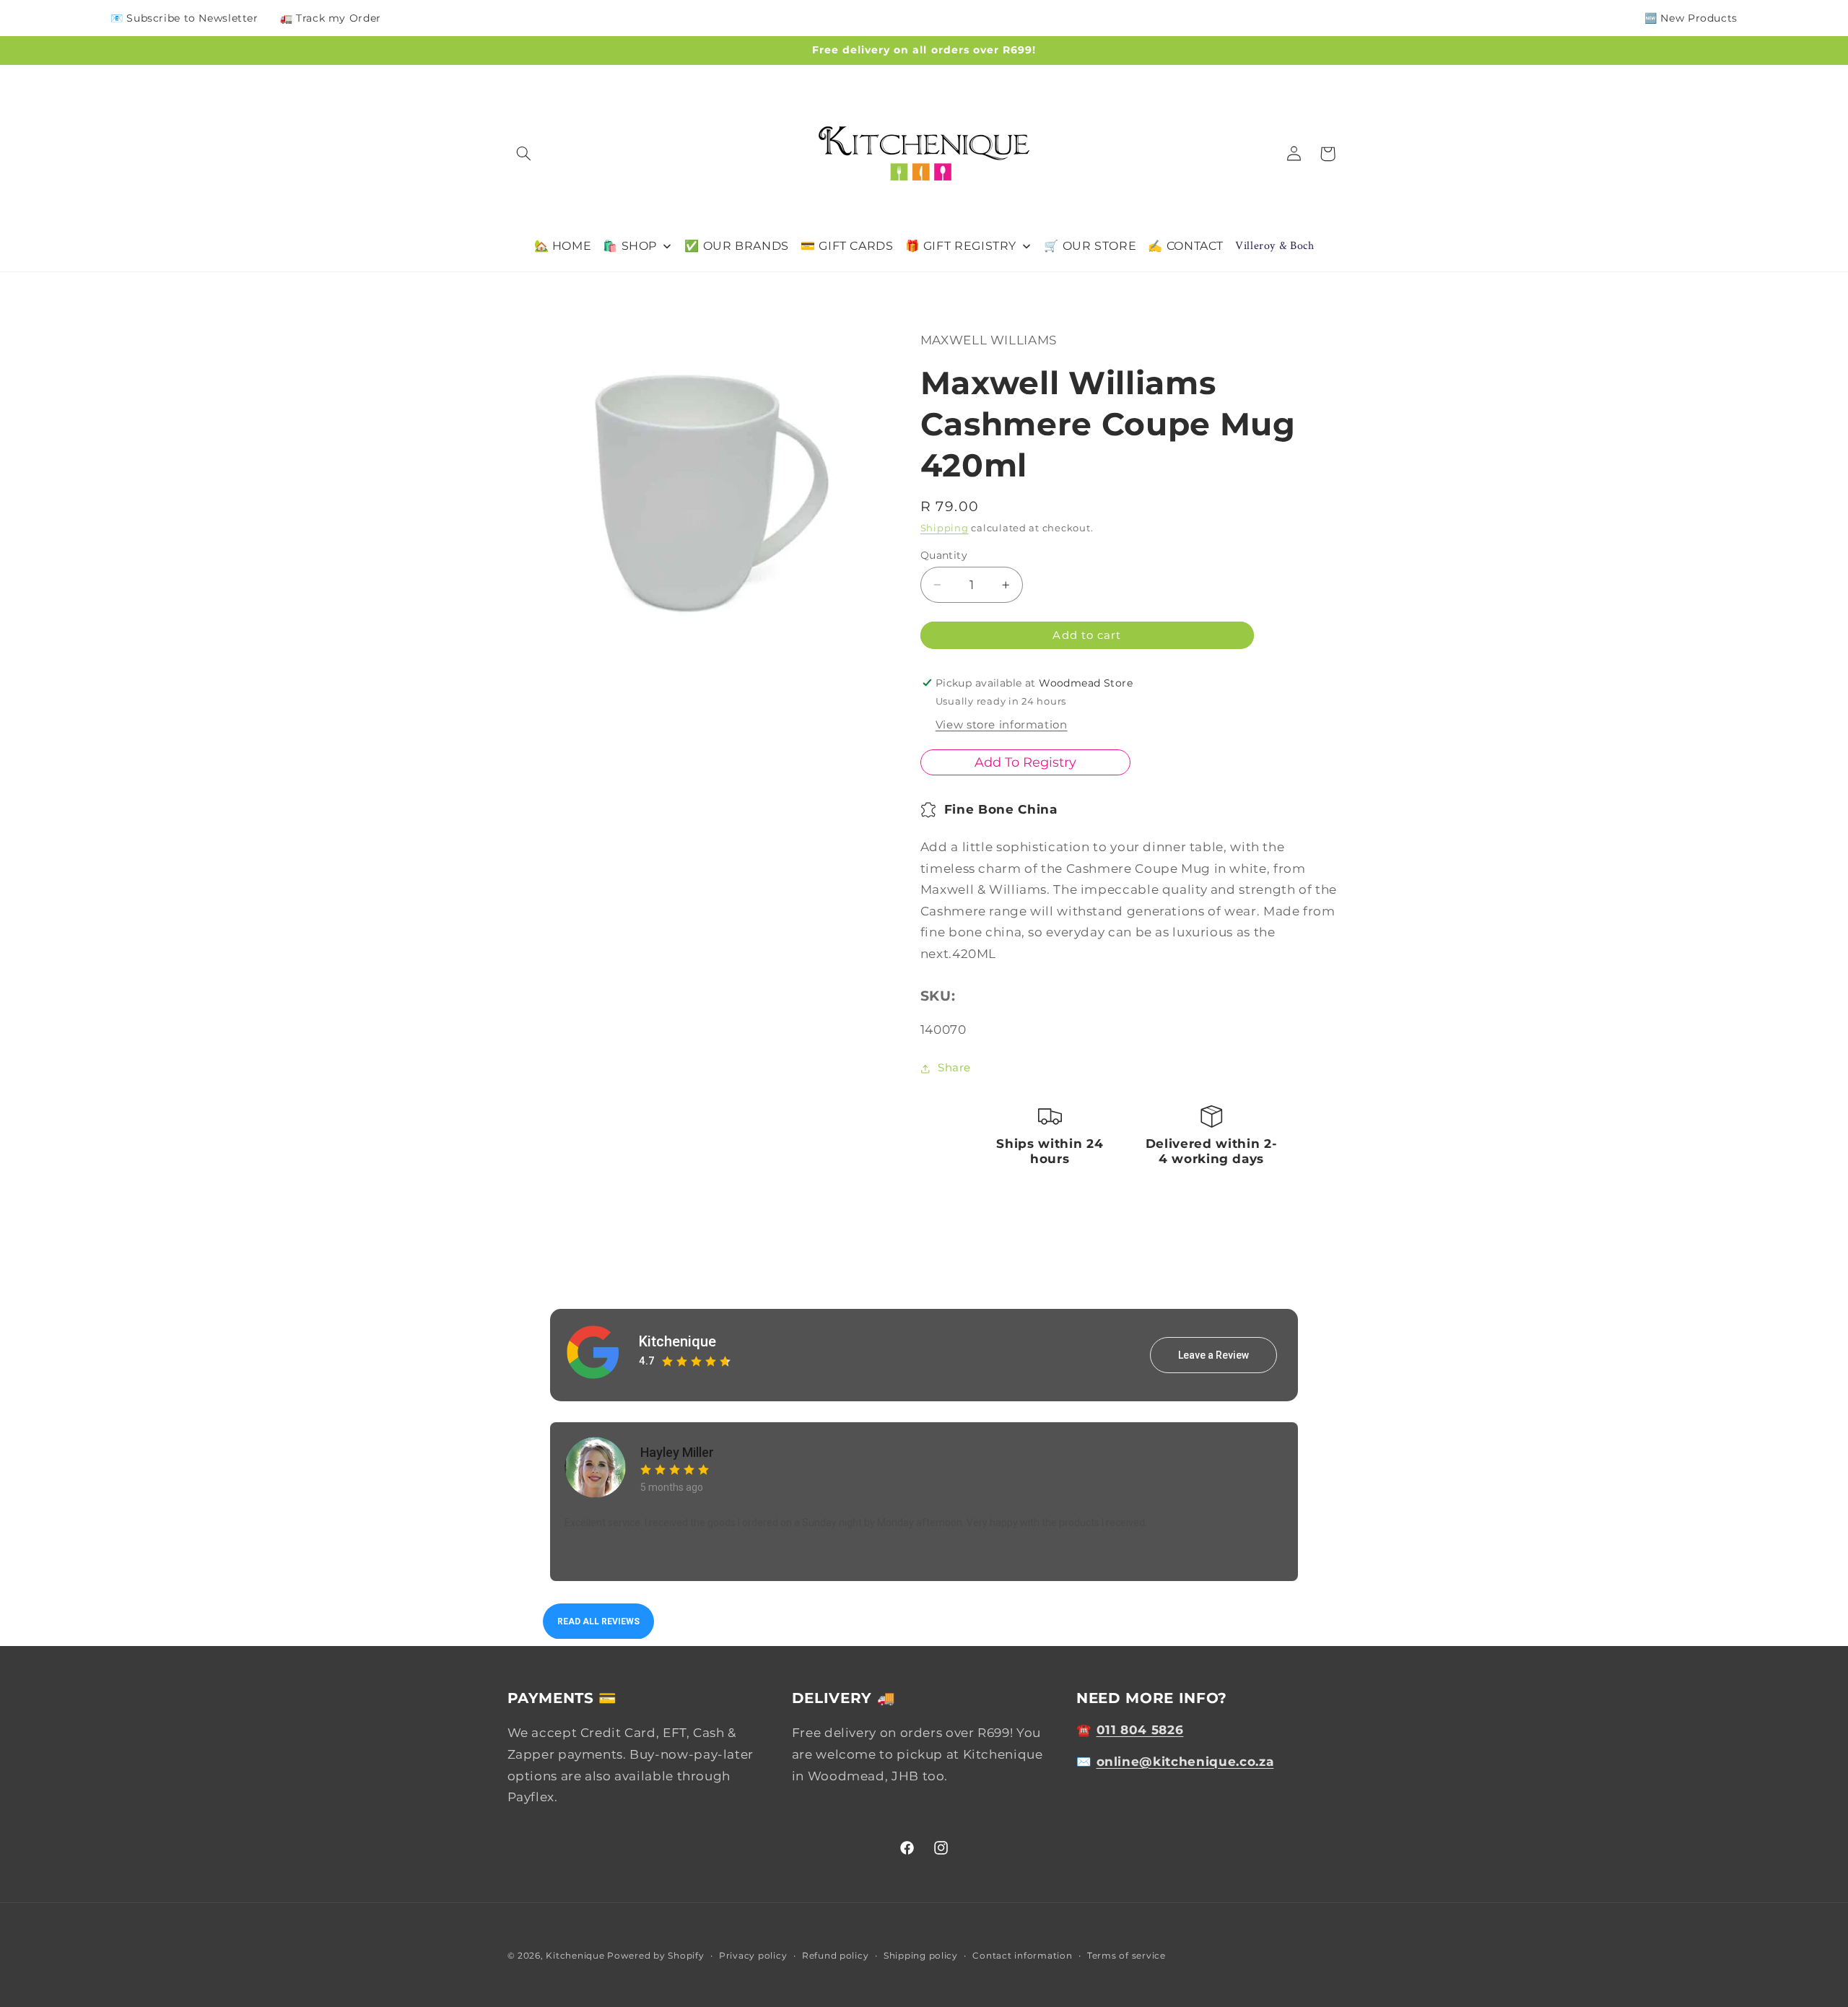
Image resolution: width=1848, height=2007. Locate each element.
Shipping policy (921, 1956)
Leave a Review (1213, 1354)
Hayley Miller (677, 1452)
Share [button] (954, 1068)
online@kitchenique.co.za (1185, 1762)
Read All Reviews (598, 1621)
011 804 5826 (1140, 1730)
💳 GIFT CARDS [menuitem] (847, 246)
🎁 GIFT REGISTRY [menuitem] (961, 246)
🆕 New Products (1691, 18)
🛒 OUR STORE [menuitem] (1090, 246)
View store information (1002, 726)
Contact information (1022, 1956)
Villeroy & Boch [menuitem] (1274, 246)
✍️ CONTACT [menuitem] (1186, 246)
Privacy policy (753, 1956)
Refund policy (836, 1956)
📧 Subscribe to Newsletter (184, 18)
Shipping (945, 528)
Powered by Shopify (655, 1956)
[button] (524, 154)
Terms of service (1126, 1956)
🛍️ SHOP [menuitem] (630, 246)
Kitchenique (677, 1341)
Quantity (944, 555)
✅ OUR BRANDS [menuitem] (737, 246)
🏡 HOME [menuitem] (563, 246)
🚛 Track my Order (331, 18)
